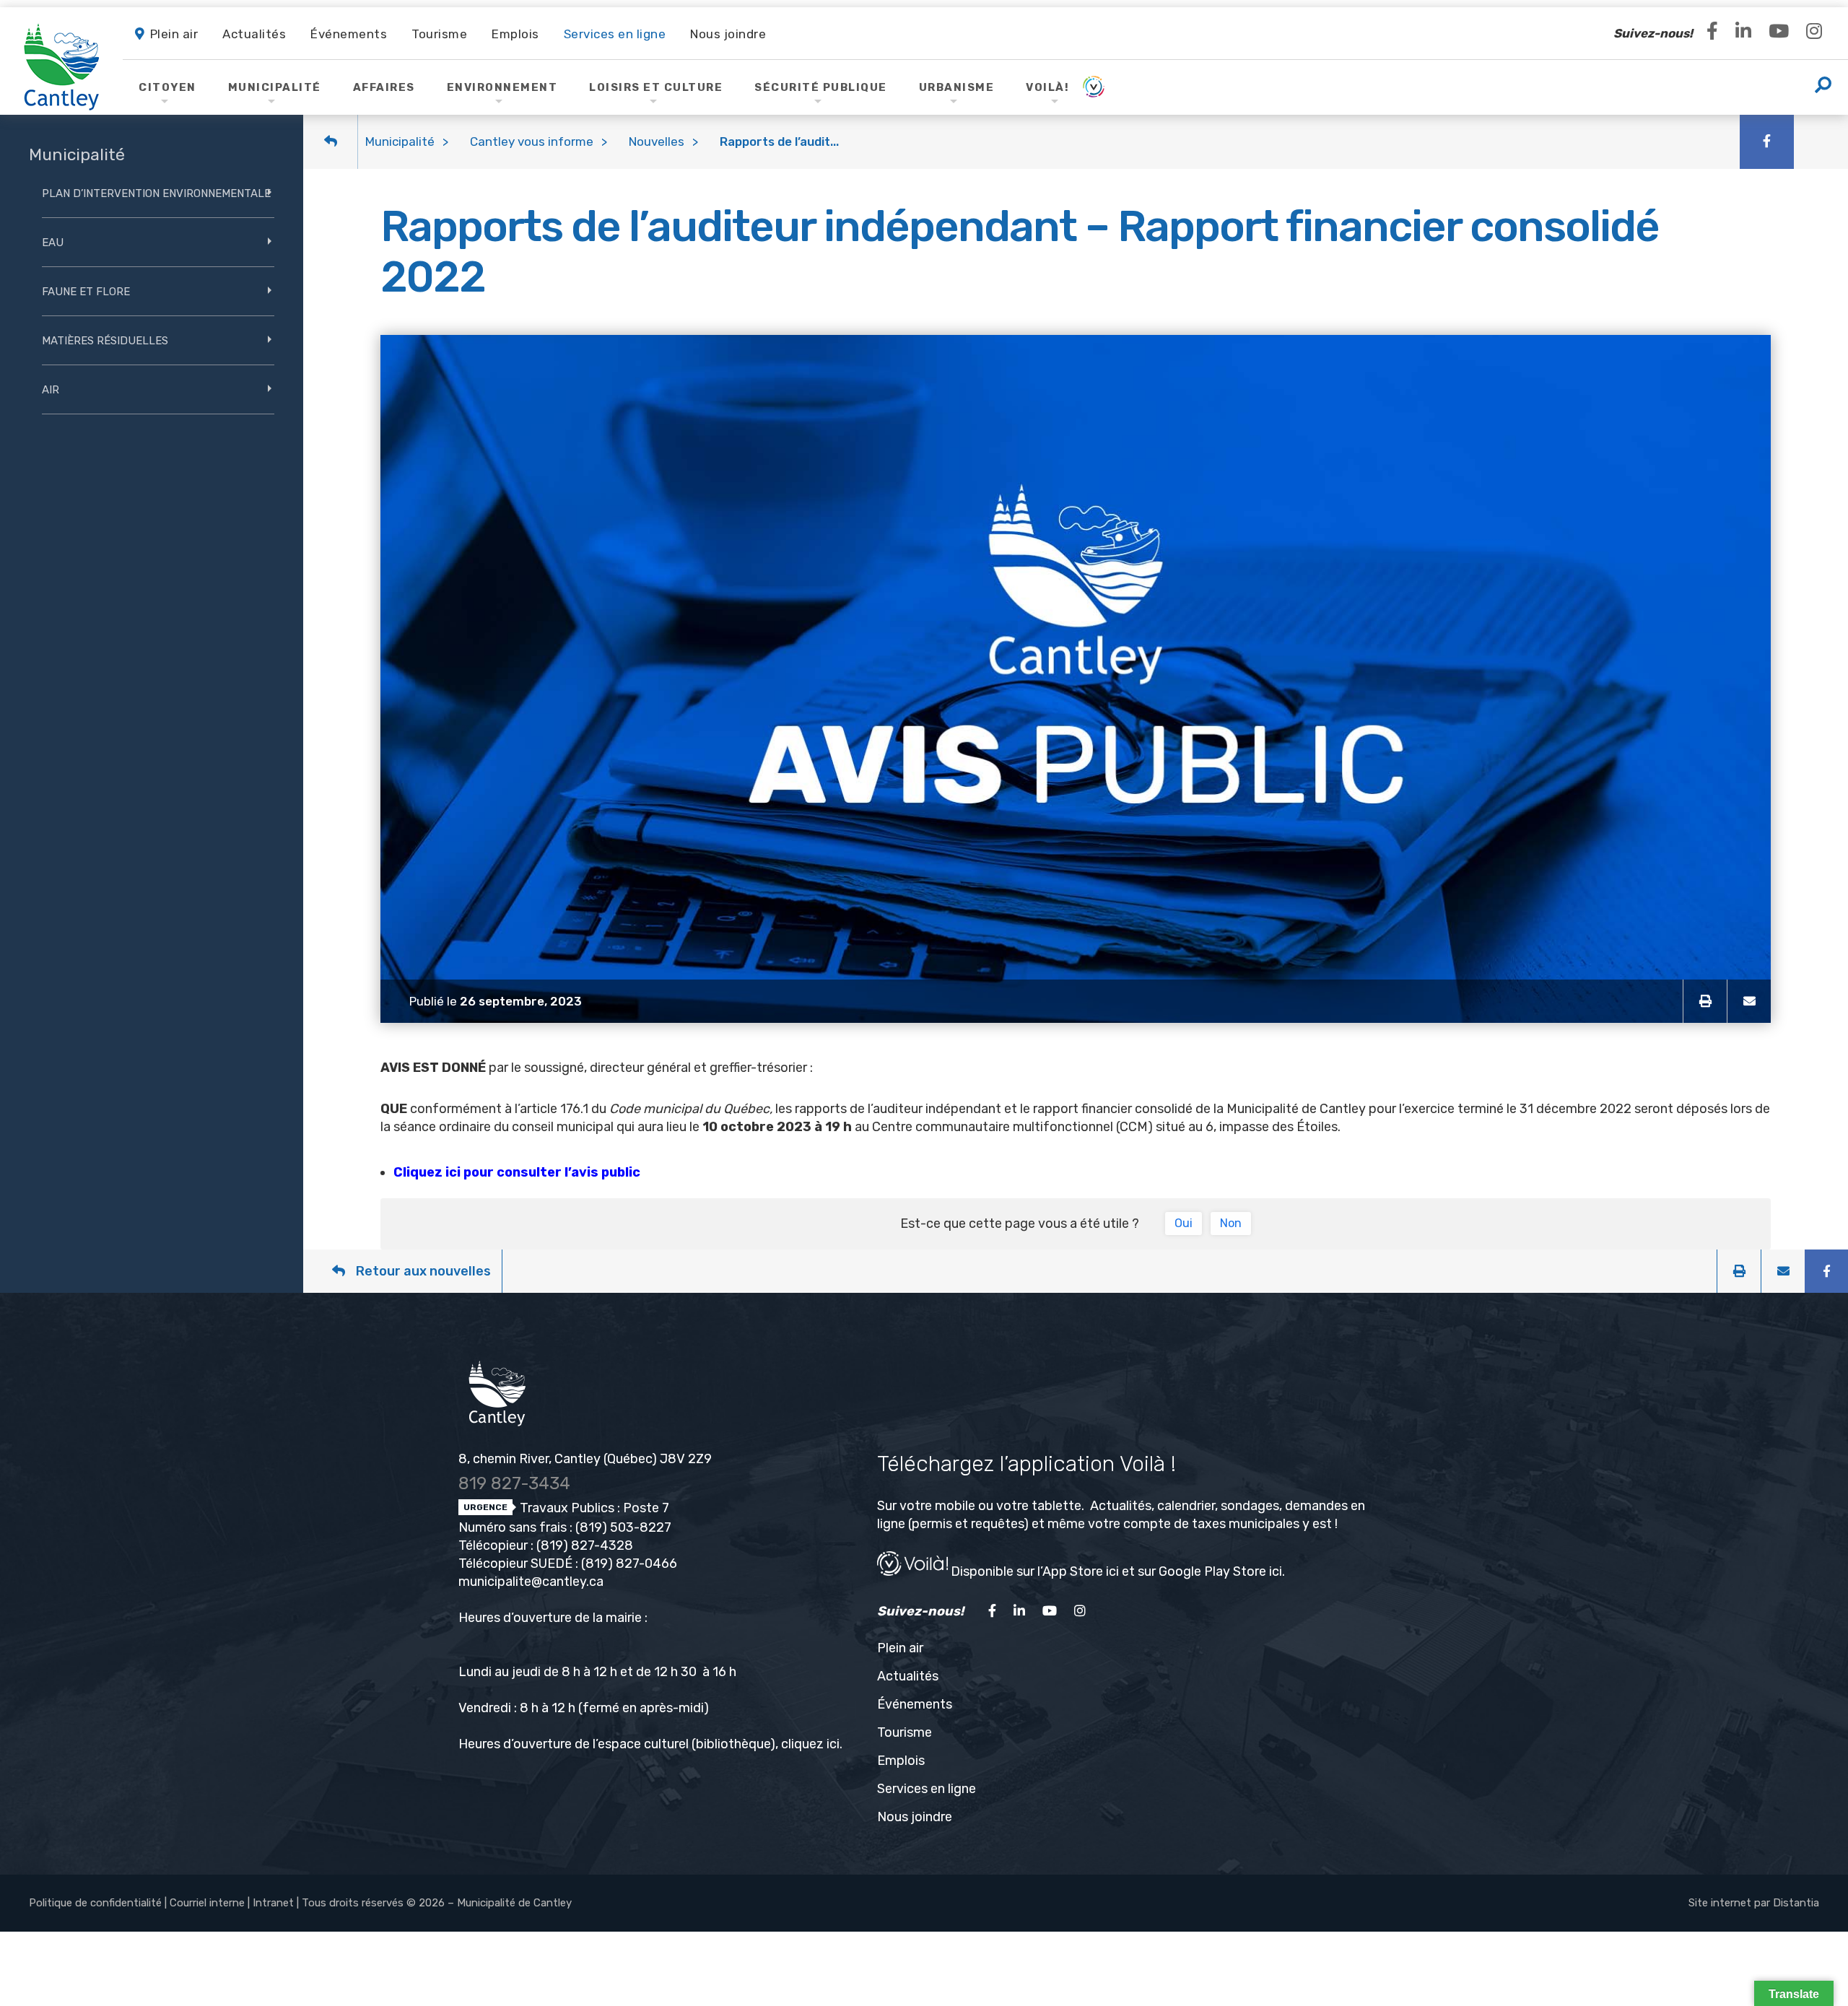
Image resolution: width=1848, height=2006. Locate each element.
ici (833, 1744)
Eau (53, 243)
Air (51, 390)
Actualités (908, 1676)
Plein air (900, 1648)
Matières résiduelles (105, 341)
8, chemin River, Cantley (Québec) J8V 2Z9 (585, 1459)
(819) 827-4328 (585, 1545)
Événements (915, 1704)
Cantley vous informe (532, 141)
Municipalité (400, 141)
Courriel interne (207, 1903)
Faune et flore (86, 292)
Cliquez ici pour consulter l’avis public (517, 1172)
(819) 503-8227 (623, 1527)
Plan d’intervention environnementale (156, 193)
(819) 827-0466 (629, 1564)
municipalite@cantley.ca (531, 1582)
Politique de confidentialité (95, 1903)
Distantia (1796, 1903)
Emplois (901, 1761)
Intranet (273, 1903)
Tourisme (905, 1732)
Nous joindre (915, 1817)
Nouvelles (657, 141)
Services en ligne (927, 1789)
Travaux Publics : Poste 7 (593, 1508)
